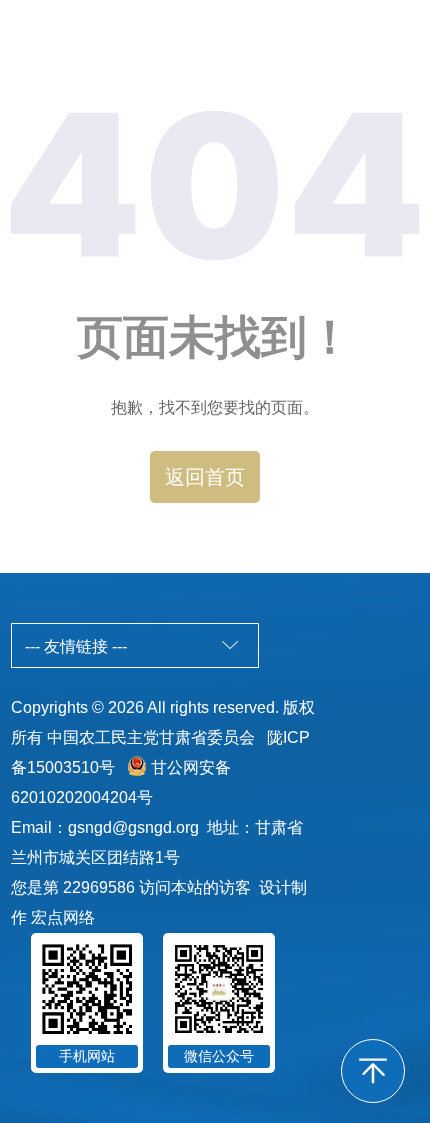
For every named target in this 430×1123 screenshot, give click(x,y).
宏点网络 (63, 917)
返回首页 (205, 477)
